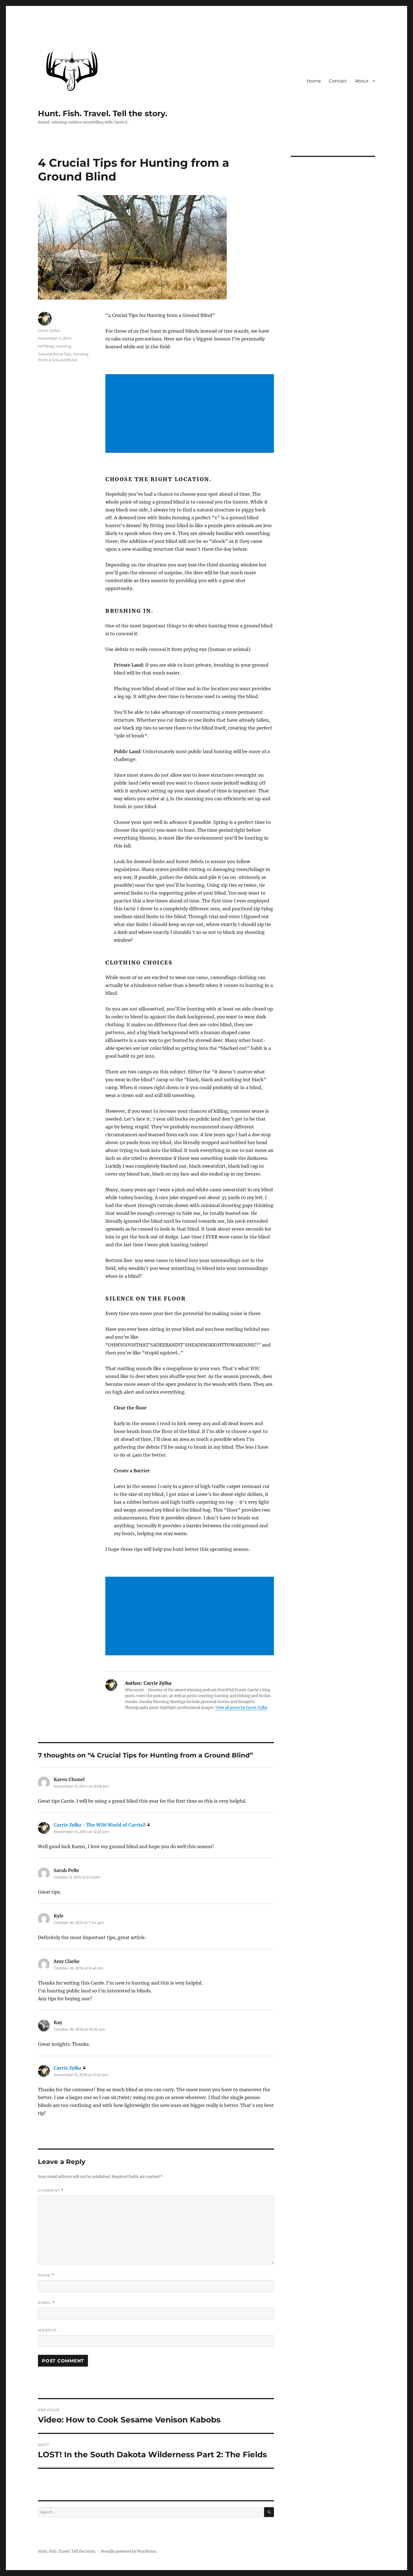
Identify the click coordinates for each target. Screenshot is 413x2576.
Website (47, 2330)
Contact (338, 81)
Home (314, 81)
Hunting (63, 346)
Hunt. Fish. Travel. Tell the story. (103, 113)
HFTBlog (46, 346)
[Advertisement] (191, 414)
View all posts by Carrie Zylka (241, 1708)
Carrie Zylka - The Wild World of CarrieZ (100, 1825)
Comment (51, 2190)
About (362, 81)
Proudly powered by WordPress (129, 2551)
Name (46, 2275)
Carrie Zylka (49, 330)
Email (46, 2303)
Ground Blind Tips (55, 354)
